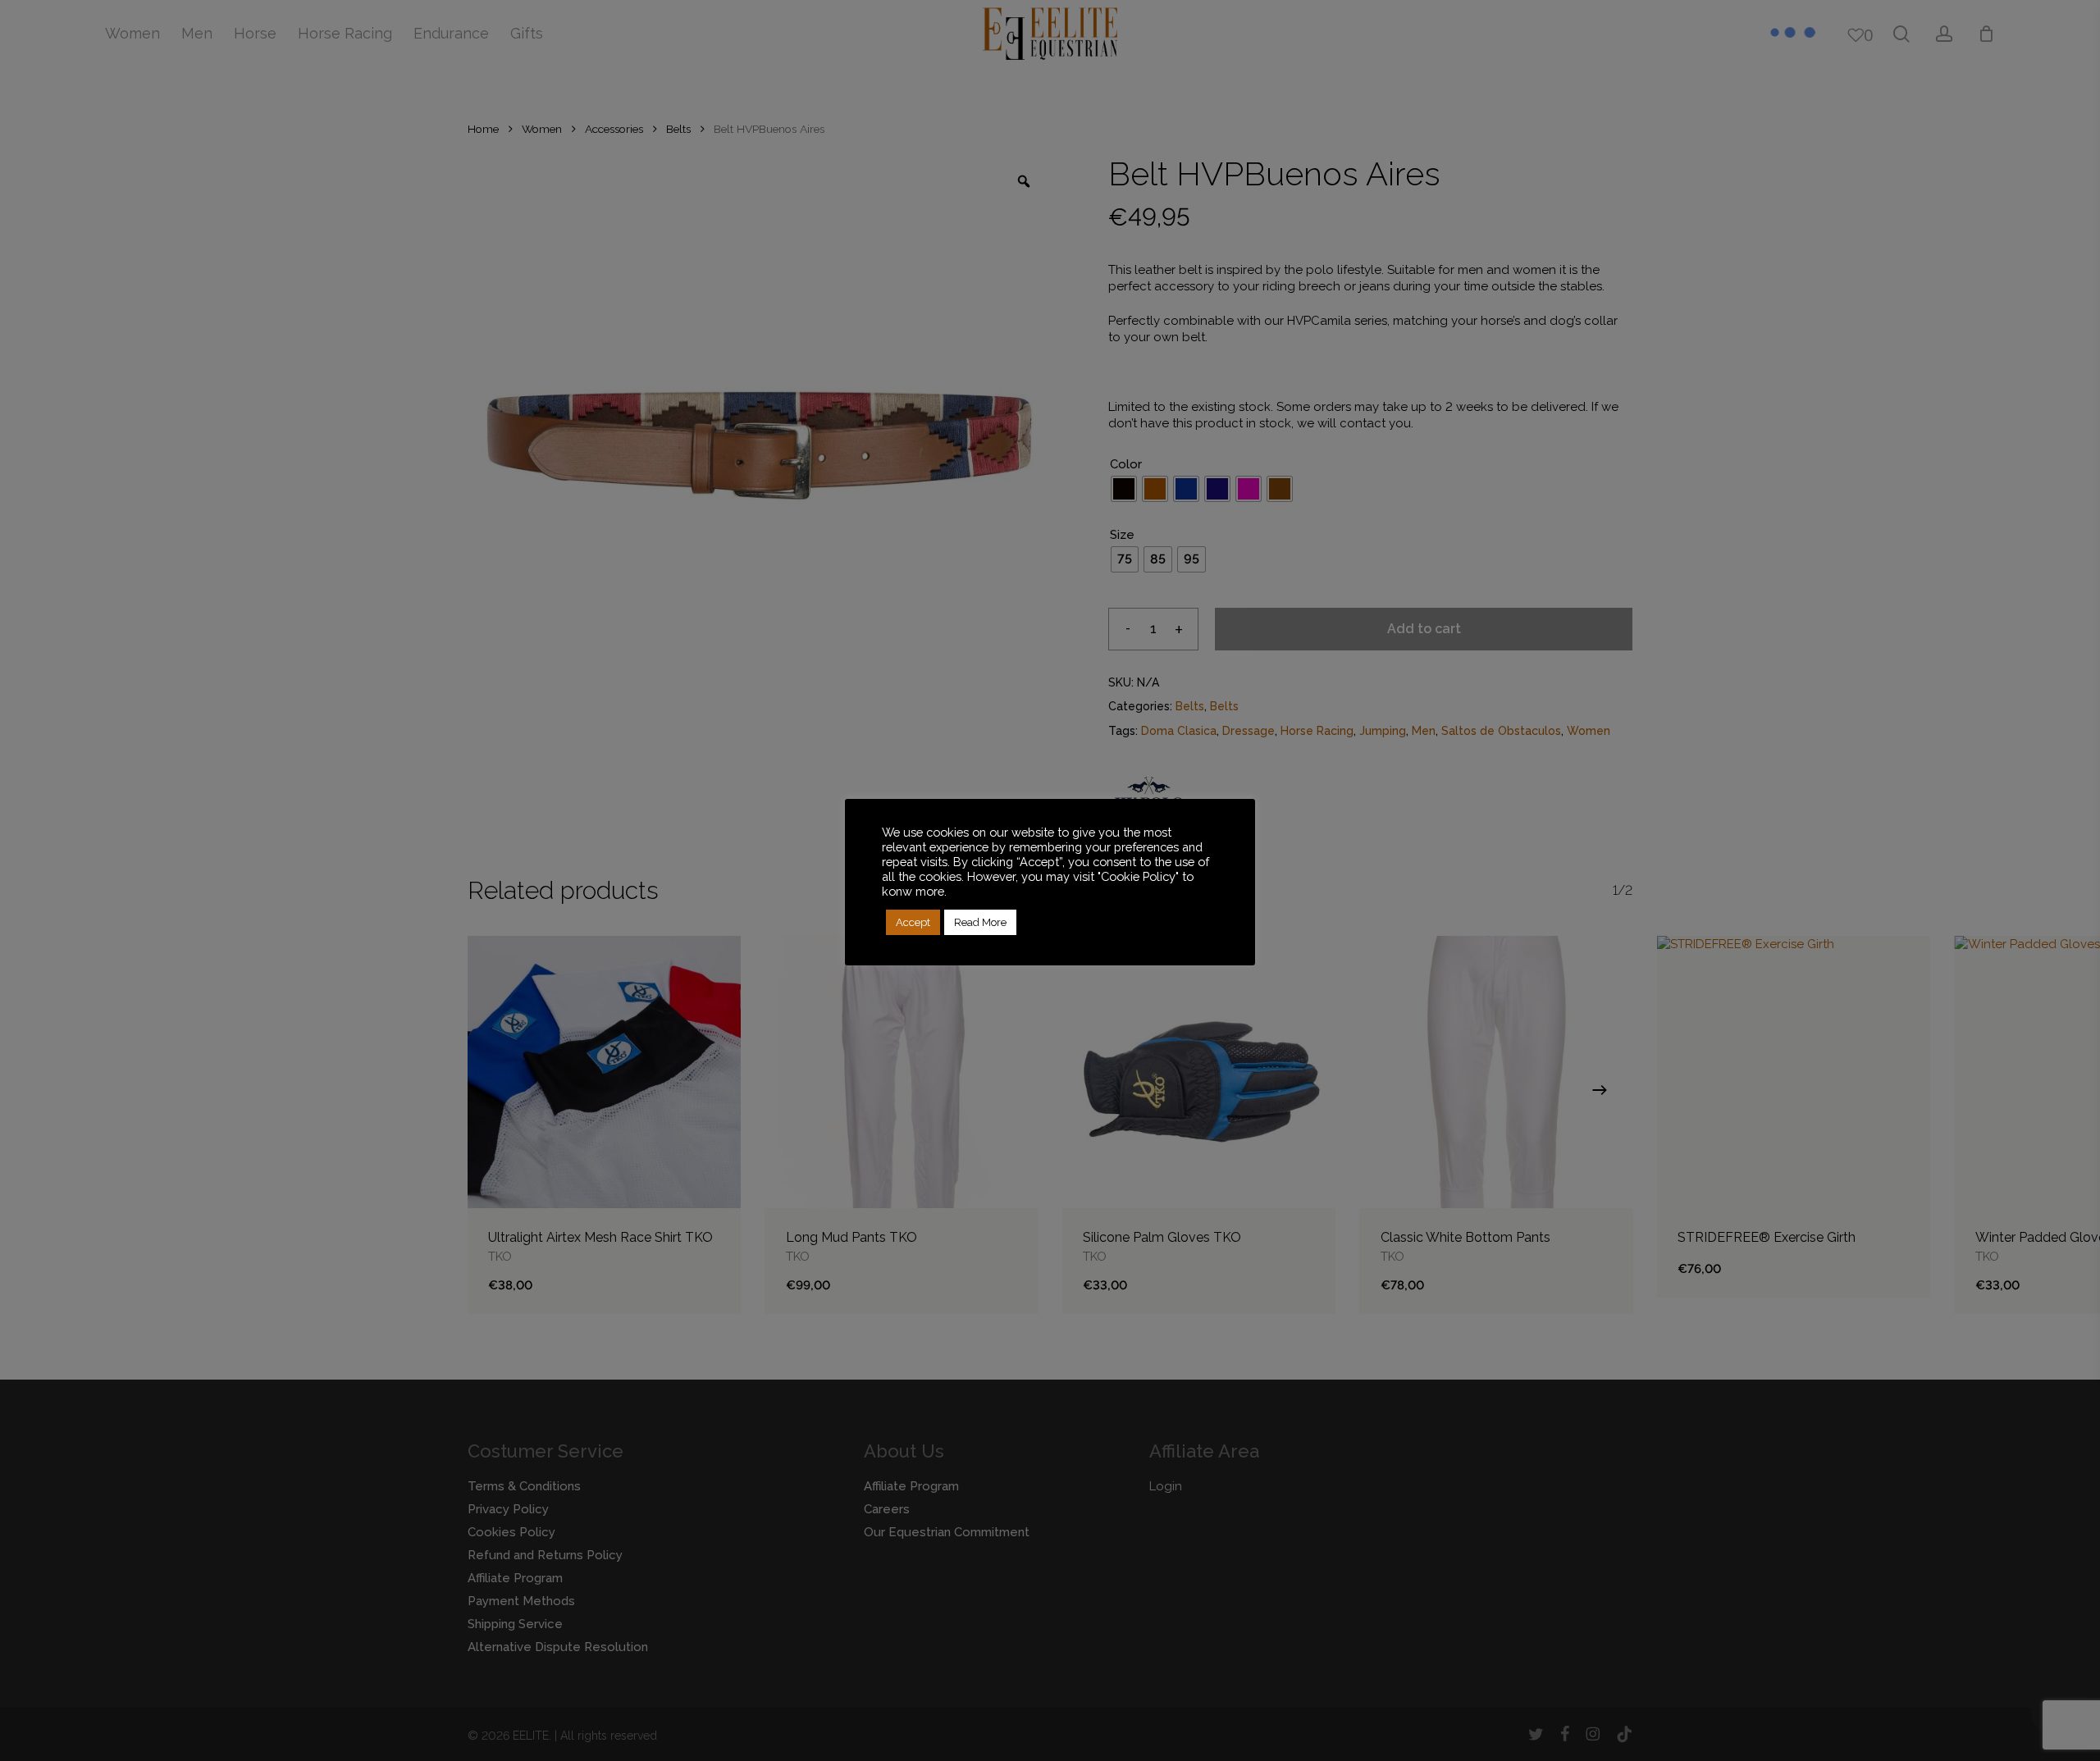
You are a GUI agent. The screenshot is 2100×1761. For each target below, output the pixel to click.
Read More (980, 922)
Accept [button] (913, 922)
